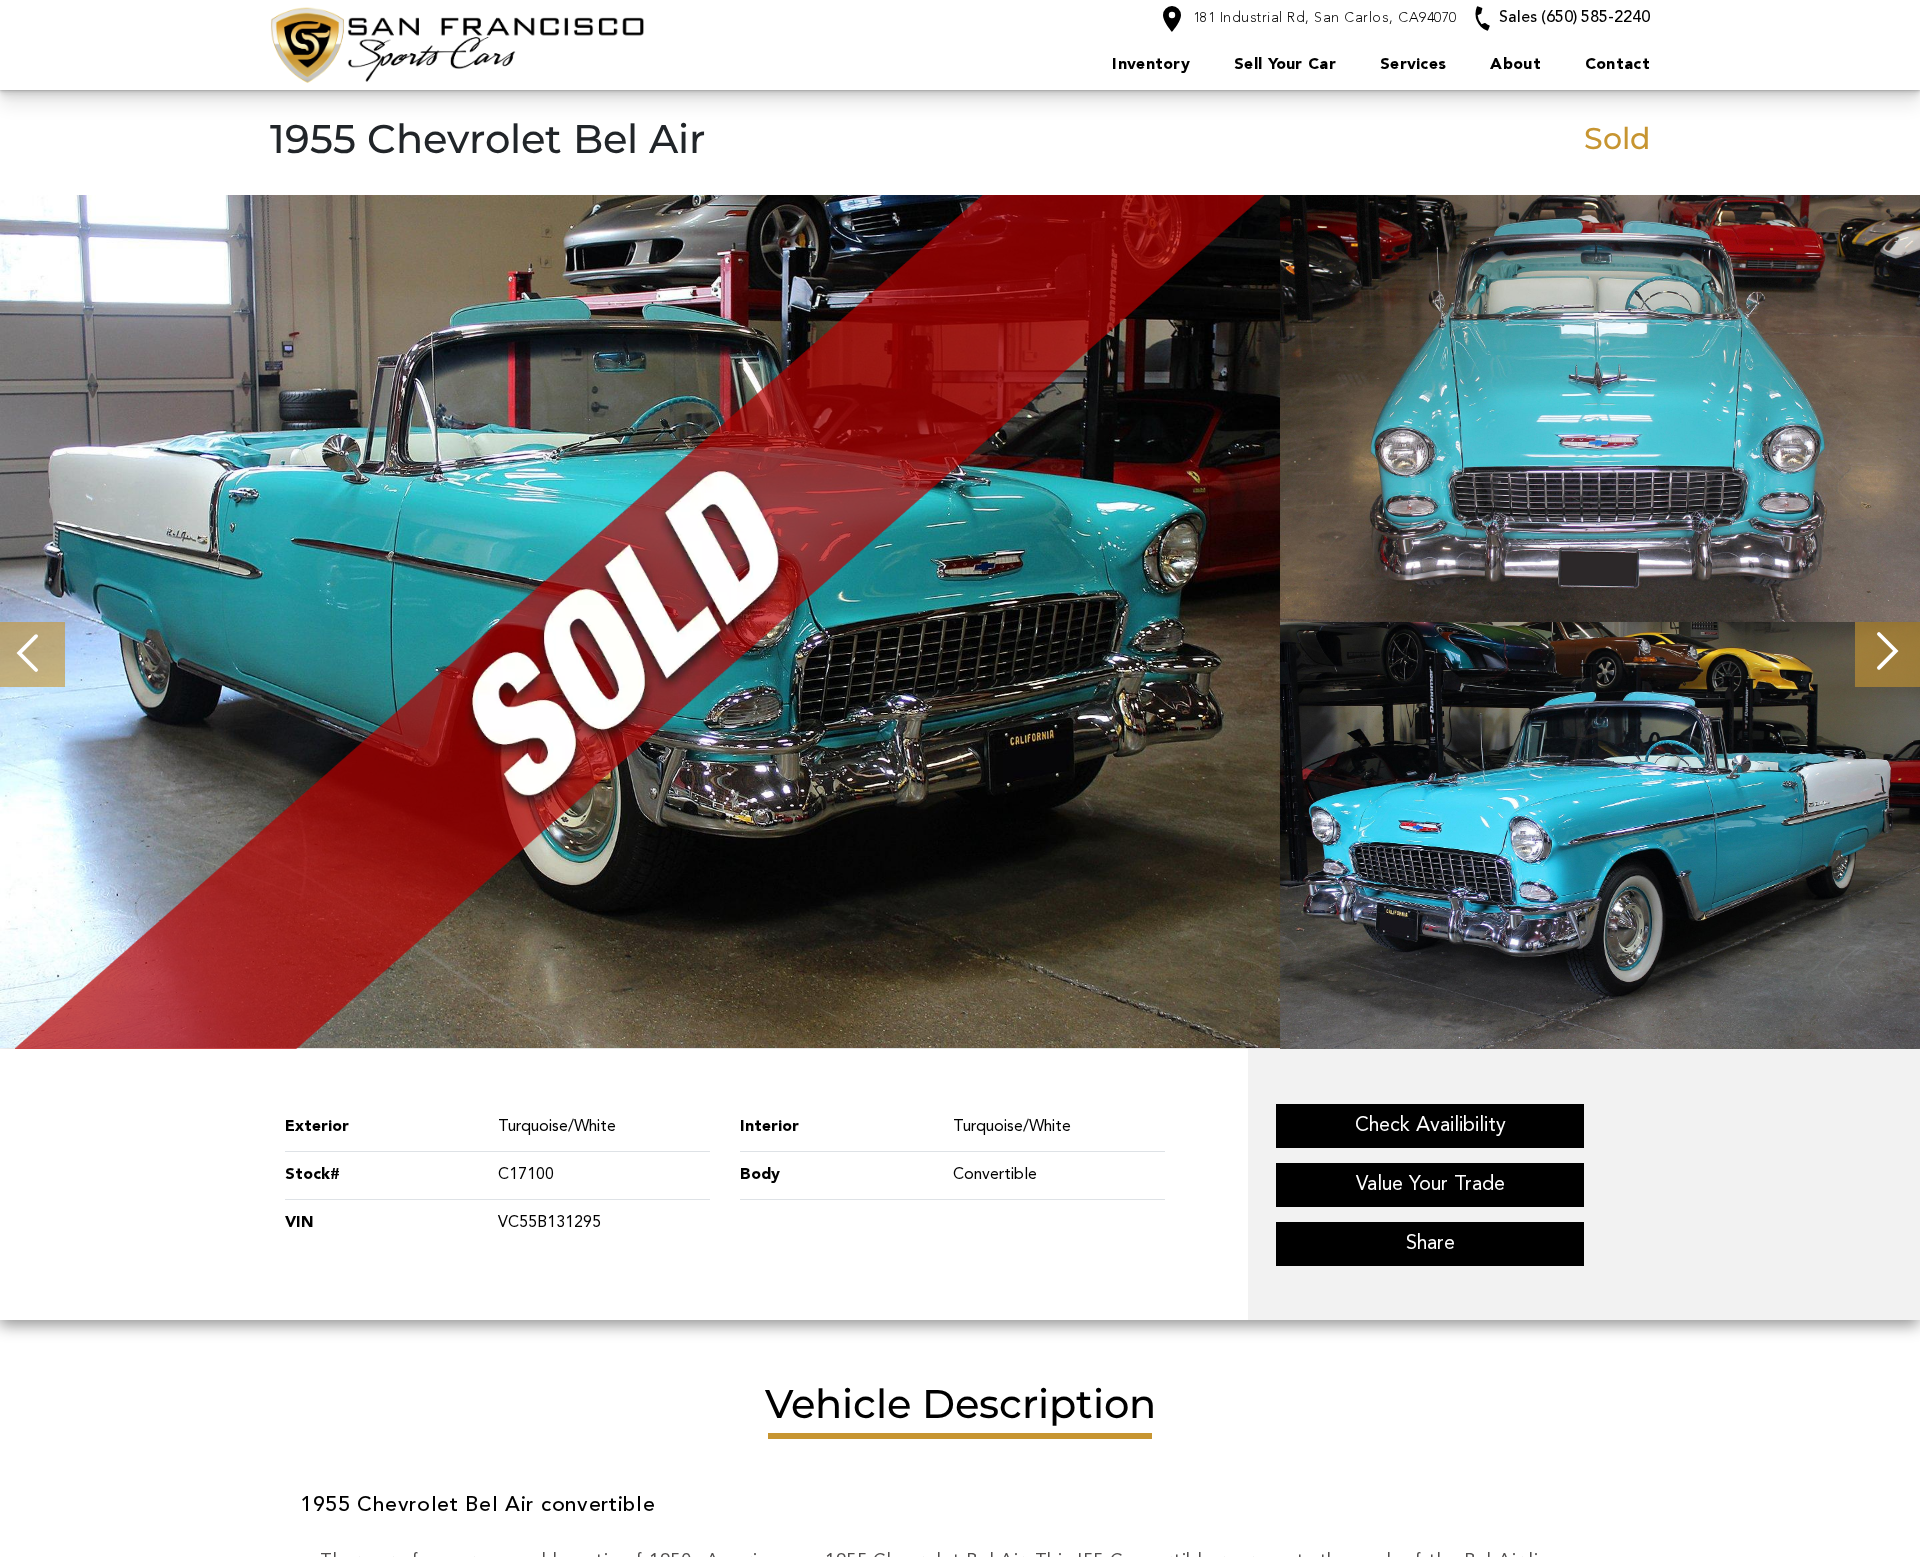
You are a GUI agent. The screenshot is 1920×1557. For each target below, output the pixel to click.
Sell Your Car (1285, 65)
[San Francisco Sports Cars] (541, 44)
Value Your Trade (1430, 1185)
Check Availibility (1430, 1126)
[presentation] (32, 654)
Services (1413, 65)
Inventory (1151, 65)
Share (1430, 1244)
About (1515, 65)
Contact (1617, 65)
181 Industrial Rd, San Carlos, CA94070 (1322, 18)
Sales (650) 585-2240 (1572, 18)
